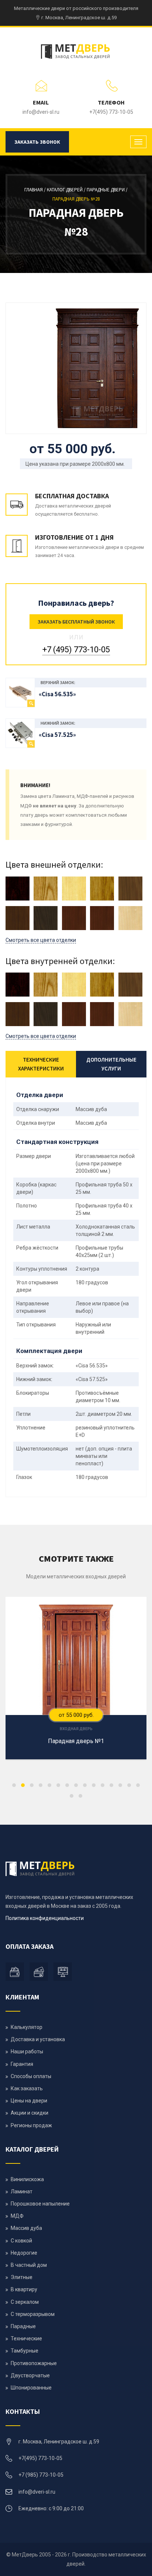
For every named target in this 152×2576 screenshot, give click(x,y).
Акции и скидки (30, 2113)
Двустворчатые (30, 2375)
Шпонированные (31, 2388)
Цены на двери (29, 2101)
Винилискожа (27, 2179)
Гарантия (22, 2064)
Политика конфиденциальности (45, 1918)
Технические (26, 2338)
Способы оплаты (31, 2076)
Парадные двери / (107, 190)
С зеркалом (25, 2302)
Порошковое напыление (40, 2204)
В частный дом (29, 2265)
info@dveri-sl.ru (41, 112)
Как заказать (27, 2088)
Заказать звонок (37, 142)
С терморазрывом (33, 2314)
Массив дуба (26, 2228)
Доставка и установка (38, 2039)
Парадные (23, 2326)
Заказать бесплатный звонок (76, 622)
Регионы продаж (31, 2125)
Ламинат (22, 2191)
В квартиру (24, 2289)
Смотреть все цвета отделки (41, 940)
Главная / (36, 190)
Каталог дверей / (67, 190)
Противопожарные (34, 2363)
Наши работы (27, 2051)
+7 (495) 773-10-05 (76, 650)
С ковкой (21, 2241)
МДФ (17, 2216)
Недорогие (24, 2253)
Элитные (22, 2277)
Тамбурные (25, 2351)
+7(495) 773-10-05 (111, 112)
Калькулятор (27, 2027)
